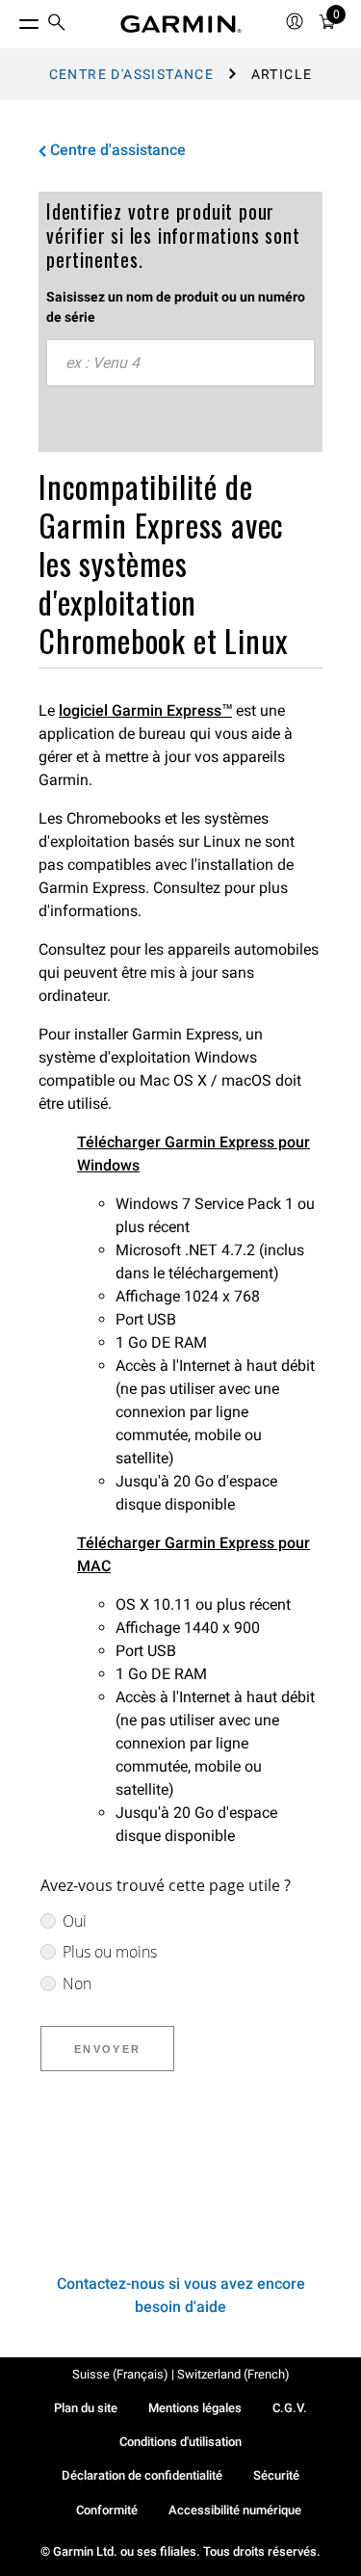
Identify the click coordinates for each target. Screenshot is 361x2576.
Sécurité (276, 2475)
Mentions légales (195, 2408)
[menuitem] (57, 25)
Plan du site (86, 2408)
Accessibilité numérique (235, 2510)
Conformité (107, 2510)
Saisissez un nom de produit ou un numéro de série (176, 307)
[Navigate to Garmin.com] (181, 24)
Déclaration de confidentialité (142, 2475)
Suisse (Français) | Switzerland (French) (181, 2374)
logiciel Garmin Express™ (145, 710)
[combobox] (180, 363)
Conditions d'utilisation (180, 2442)
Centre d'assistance (132, 74)
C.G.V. (290, 2408)
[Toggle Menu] (12, 19)
